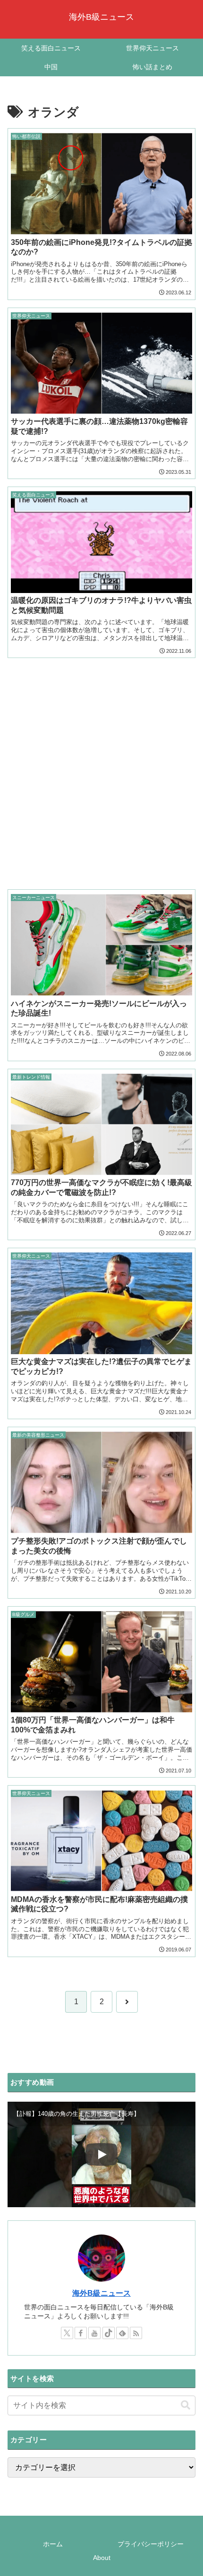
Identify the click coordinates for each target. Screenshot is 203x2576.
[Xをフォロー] (67, 2333)
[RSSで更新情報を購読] (136, 2333)
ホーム (53, 2544)
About (102, 2558)
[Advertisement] (101, 767)
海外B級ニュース (101, 2293)
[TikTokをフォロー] (109, 2333)
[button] (186, 2405)
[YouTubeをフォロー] (94, 2333)
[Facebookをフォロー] (81, 2333)
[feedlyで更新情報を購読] (122, 2333)
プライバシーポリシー (151, 2544)
